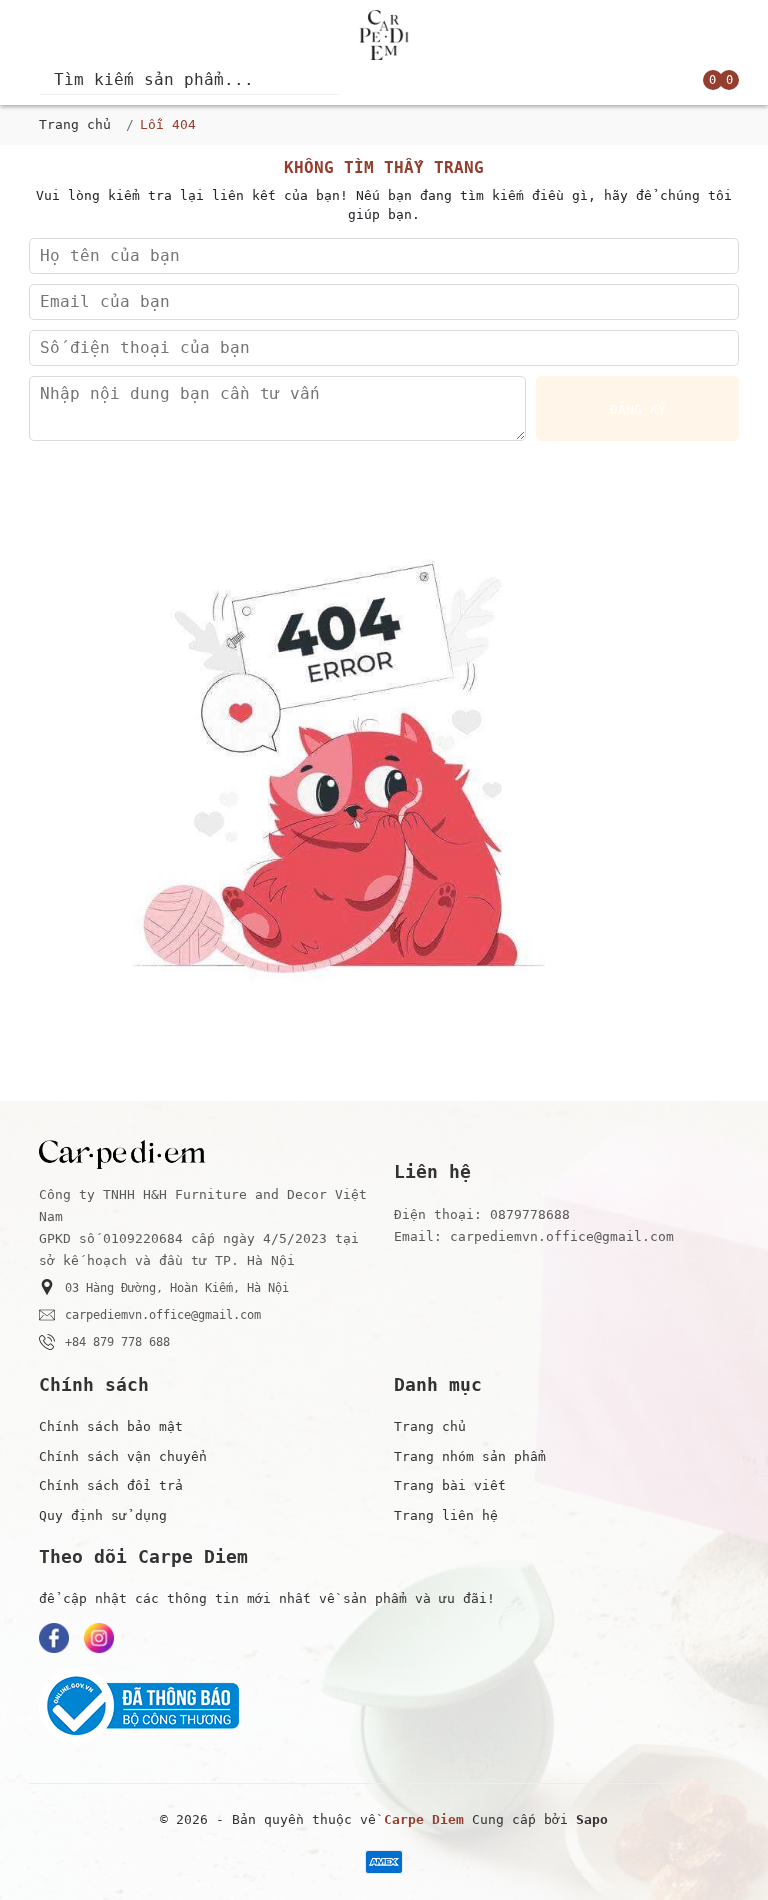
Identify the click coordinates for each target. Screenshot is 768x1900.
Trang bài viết (450, 1485)
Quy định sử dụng (103, 1515)
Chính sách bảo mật (111, 1426)
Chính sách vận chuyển (123, 1456)
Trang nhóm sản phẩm (470, 1456)
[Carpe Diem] (384, 35)
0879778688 (530, 1214)
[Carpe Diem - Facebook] (54, 1638)
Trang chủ (75, 124)
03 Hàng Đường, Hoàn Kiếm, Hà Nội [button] (177, 1288)
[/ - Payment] (384, 1862)
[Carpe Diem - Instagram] (99, 1638)
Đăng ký (638, 409)
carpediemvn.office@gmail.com (163, 1315)
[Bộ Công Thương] (384, 1706)
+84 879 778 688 (117, 1342)
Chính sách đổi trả (111, 1485)
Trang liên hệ (446, 1515)
